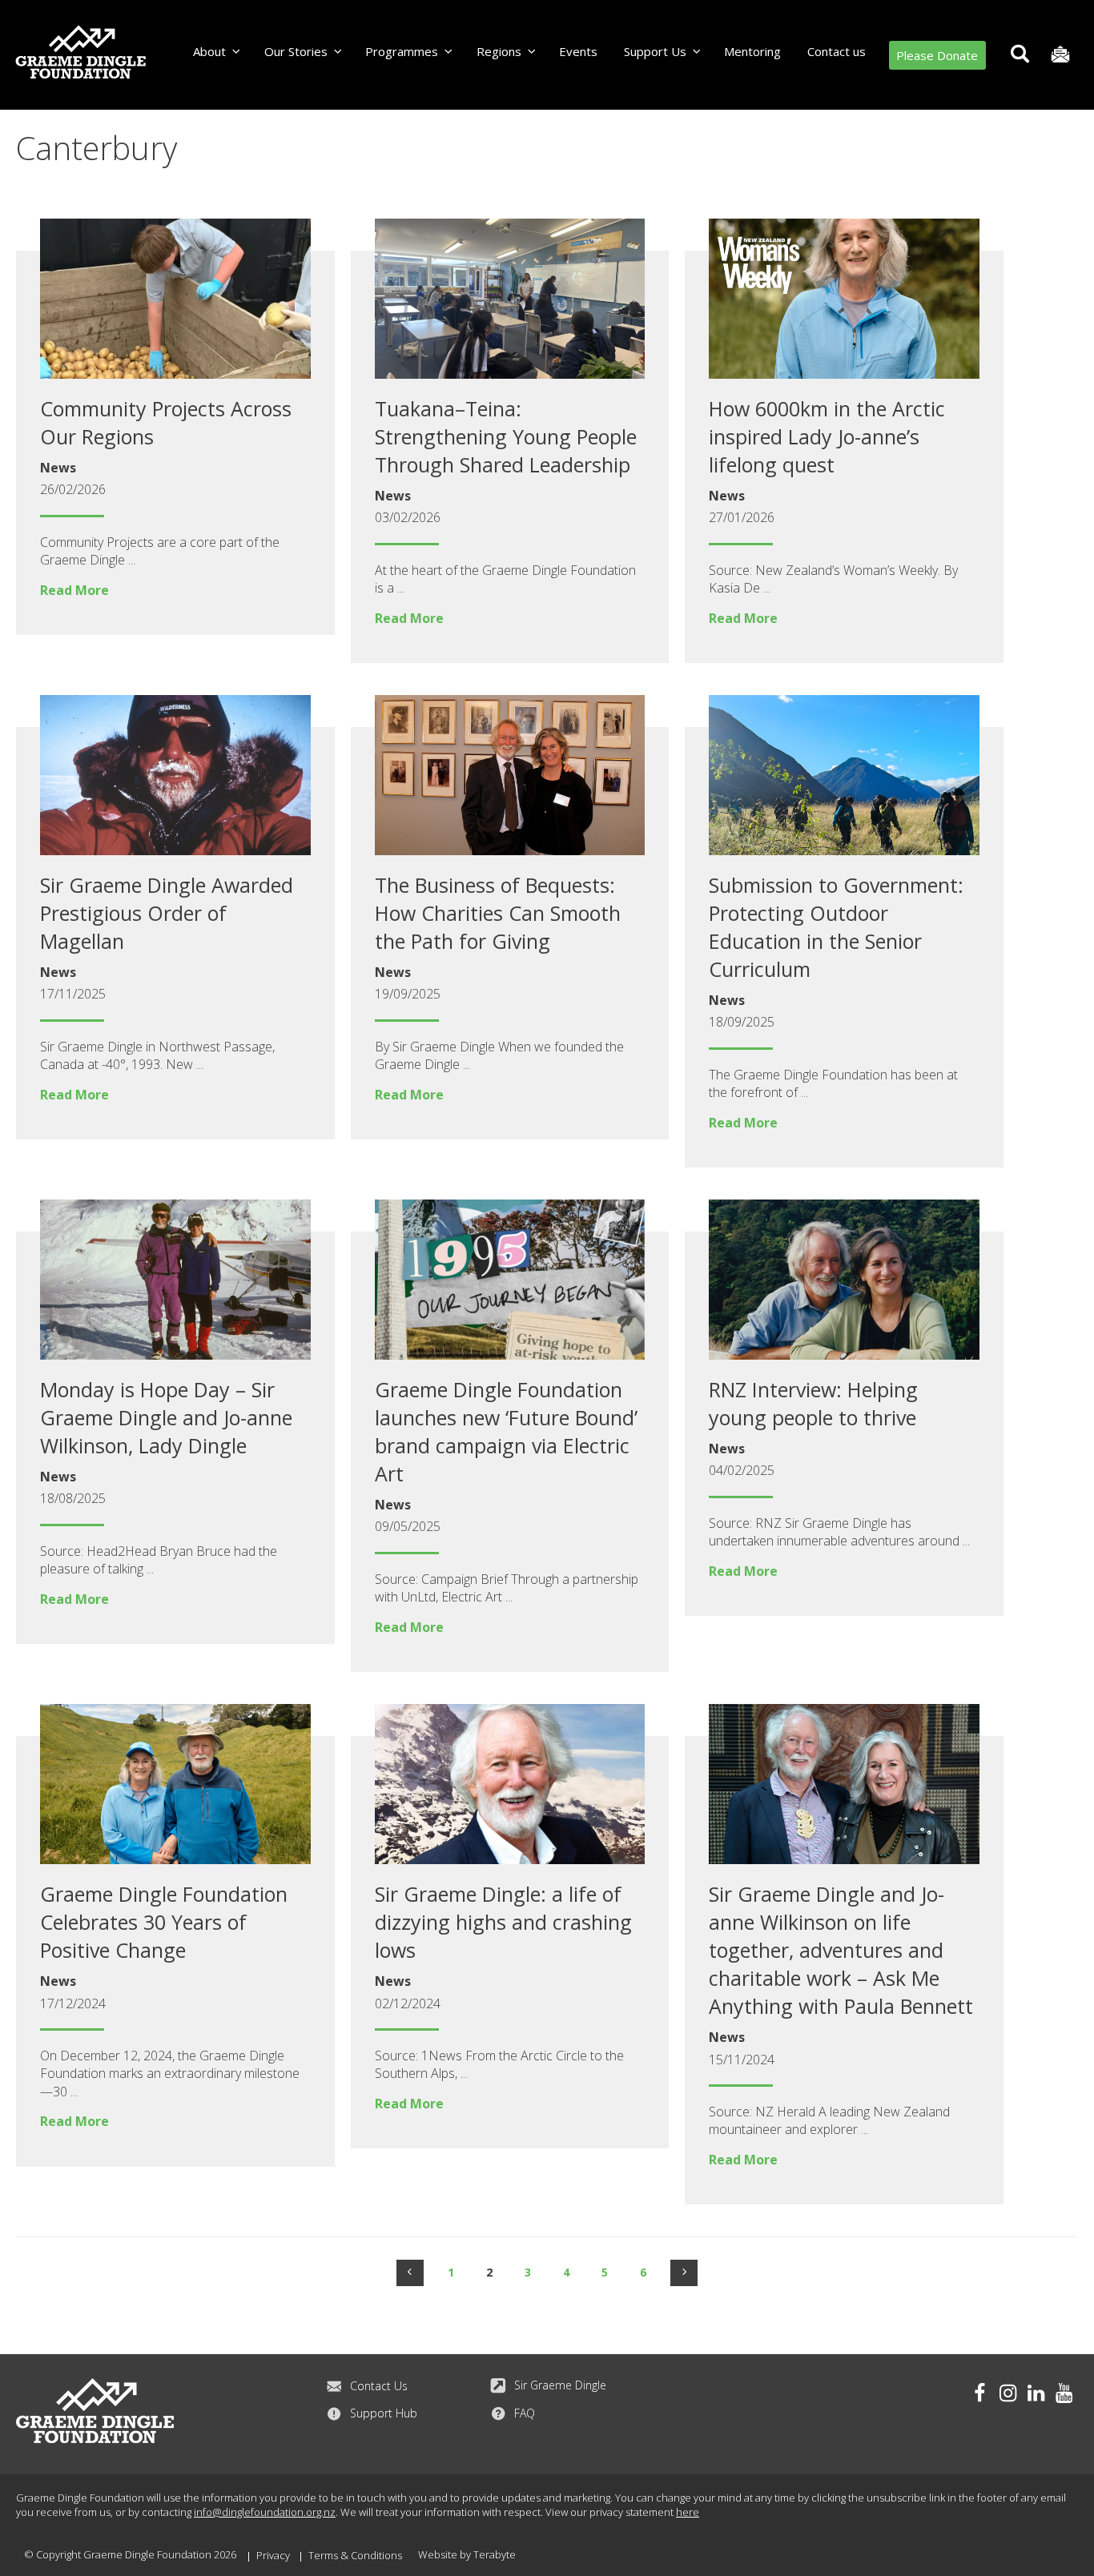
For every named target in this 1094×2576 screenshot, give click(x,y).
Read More (74, 590)
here (688, 2512)
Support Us (655, 51)
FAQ (525, 2413)
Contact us (837, 51)
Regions (499, 51)
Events (578, 51)
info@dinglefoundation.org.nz (265, 2512)
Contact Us (379, 2386)
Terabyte (495, 2554)
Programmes (402, 51)
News (58, 468)
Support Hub (384, 2413)
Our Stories (296, 51)
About (209, 51)
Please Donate (937, 55)
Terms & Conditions (355, 2555)
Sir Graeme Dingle (560, 2385)
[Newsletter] (1060, 55)
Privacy (273, 2555)
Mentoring (752, 51)
